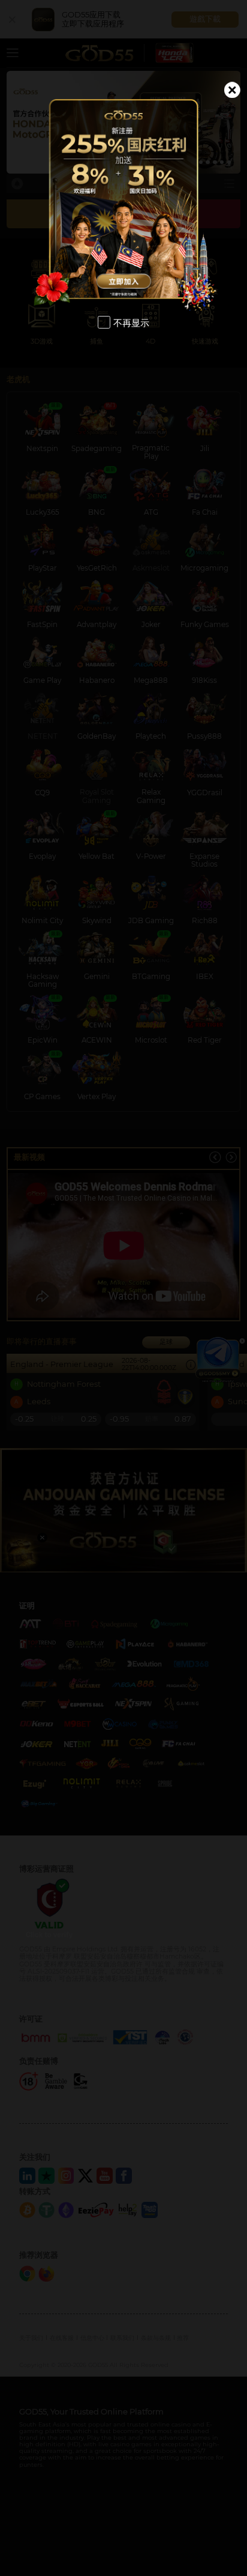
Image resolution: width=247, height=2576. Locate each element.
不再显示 (131, 323)
